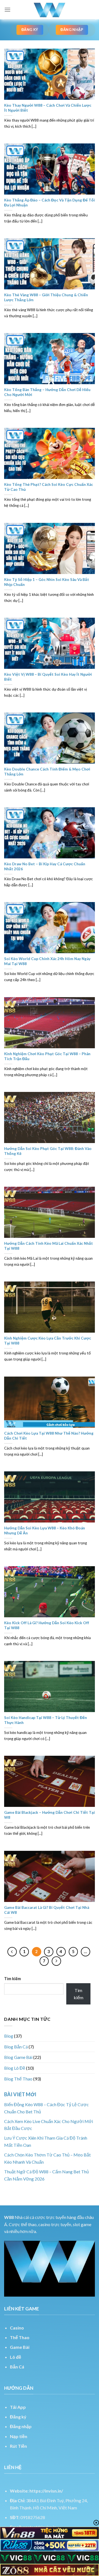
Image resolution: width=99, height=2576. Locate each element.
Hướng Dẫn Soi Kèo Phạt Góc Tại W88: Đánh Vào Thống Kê (48, 1151)
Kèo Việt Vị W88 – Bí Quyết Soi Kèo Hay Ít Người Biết (48, 677)
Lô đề (16, 2357)
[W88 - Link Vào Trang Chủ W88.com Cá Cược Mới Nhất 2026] (50, 10)
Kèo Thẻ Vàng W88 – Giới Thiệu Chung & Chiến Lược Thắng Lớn (46, 297)
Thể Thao (20, 2337)
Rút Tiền (18, 2446)
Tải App (18, 2407)
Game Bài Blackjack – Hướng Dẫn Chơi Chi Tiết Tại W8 (50, 1815)
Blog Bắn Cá (16, 2047)
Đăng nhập (21, 2426)
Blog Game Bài (18, 2057)
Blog (9, 2036)
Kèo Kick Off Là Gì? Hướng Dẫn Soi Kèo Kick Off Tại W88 (47, 1625)
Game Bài (20, 2347)
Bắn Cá (17, 2367)
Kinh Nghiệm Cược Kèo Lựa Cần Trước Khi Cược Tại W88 (48, 1341)
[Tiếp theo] (56, 1961)
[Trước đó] (12, 1952)
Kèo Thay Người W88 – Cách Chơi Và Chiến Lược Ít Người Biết (48, 108)
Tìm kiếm (13, 1979)
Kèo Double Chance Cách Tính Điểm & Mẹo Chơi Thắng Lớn (47, 772)
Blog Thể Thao (18, 2079)
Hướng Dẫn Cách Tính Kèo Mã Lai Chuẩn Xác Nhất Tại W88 (49, 1246)
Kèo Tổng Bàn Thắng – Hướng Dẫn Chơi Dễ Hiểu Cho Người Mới (47, 392)
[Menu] (7, 10)
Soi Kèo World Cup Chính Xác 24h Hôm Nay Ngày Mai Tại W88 (47, 961)
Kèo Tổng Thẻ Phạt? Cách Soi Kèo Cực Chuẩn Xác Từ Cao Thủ (49, 487)
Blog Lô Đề (15, 2068)
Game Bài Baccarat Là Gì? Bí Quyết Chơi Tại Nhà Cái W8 (47, 1910)
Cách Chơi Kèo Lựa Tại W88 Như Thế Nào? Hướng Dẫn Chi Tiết (49, 1436)
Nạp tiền (19, 2436)
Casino (17, 2328)
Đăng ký (18, 2417)
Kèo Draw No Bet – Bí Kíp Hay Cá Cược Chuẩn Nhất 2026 (45, 866)
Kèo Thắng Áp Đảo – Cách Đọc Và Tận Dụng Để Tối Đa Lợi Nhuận (50, 203)
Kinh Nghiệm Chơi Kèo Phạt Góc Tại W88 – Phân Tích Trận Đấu (47, 1056)
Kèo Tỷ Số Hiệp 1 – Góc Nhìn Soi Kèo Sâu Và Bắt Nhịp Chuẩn (47, 582)
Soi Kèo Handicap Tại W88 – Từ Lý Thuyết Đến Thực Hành (46, 1720)
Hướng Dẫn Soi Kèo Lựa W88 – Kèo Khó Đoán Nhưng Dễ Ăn (45, 1531)
